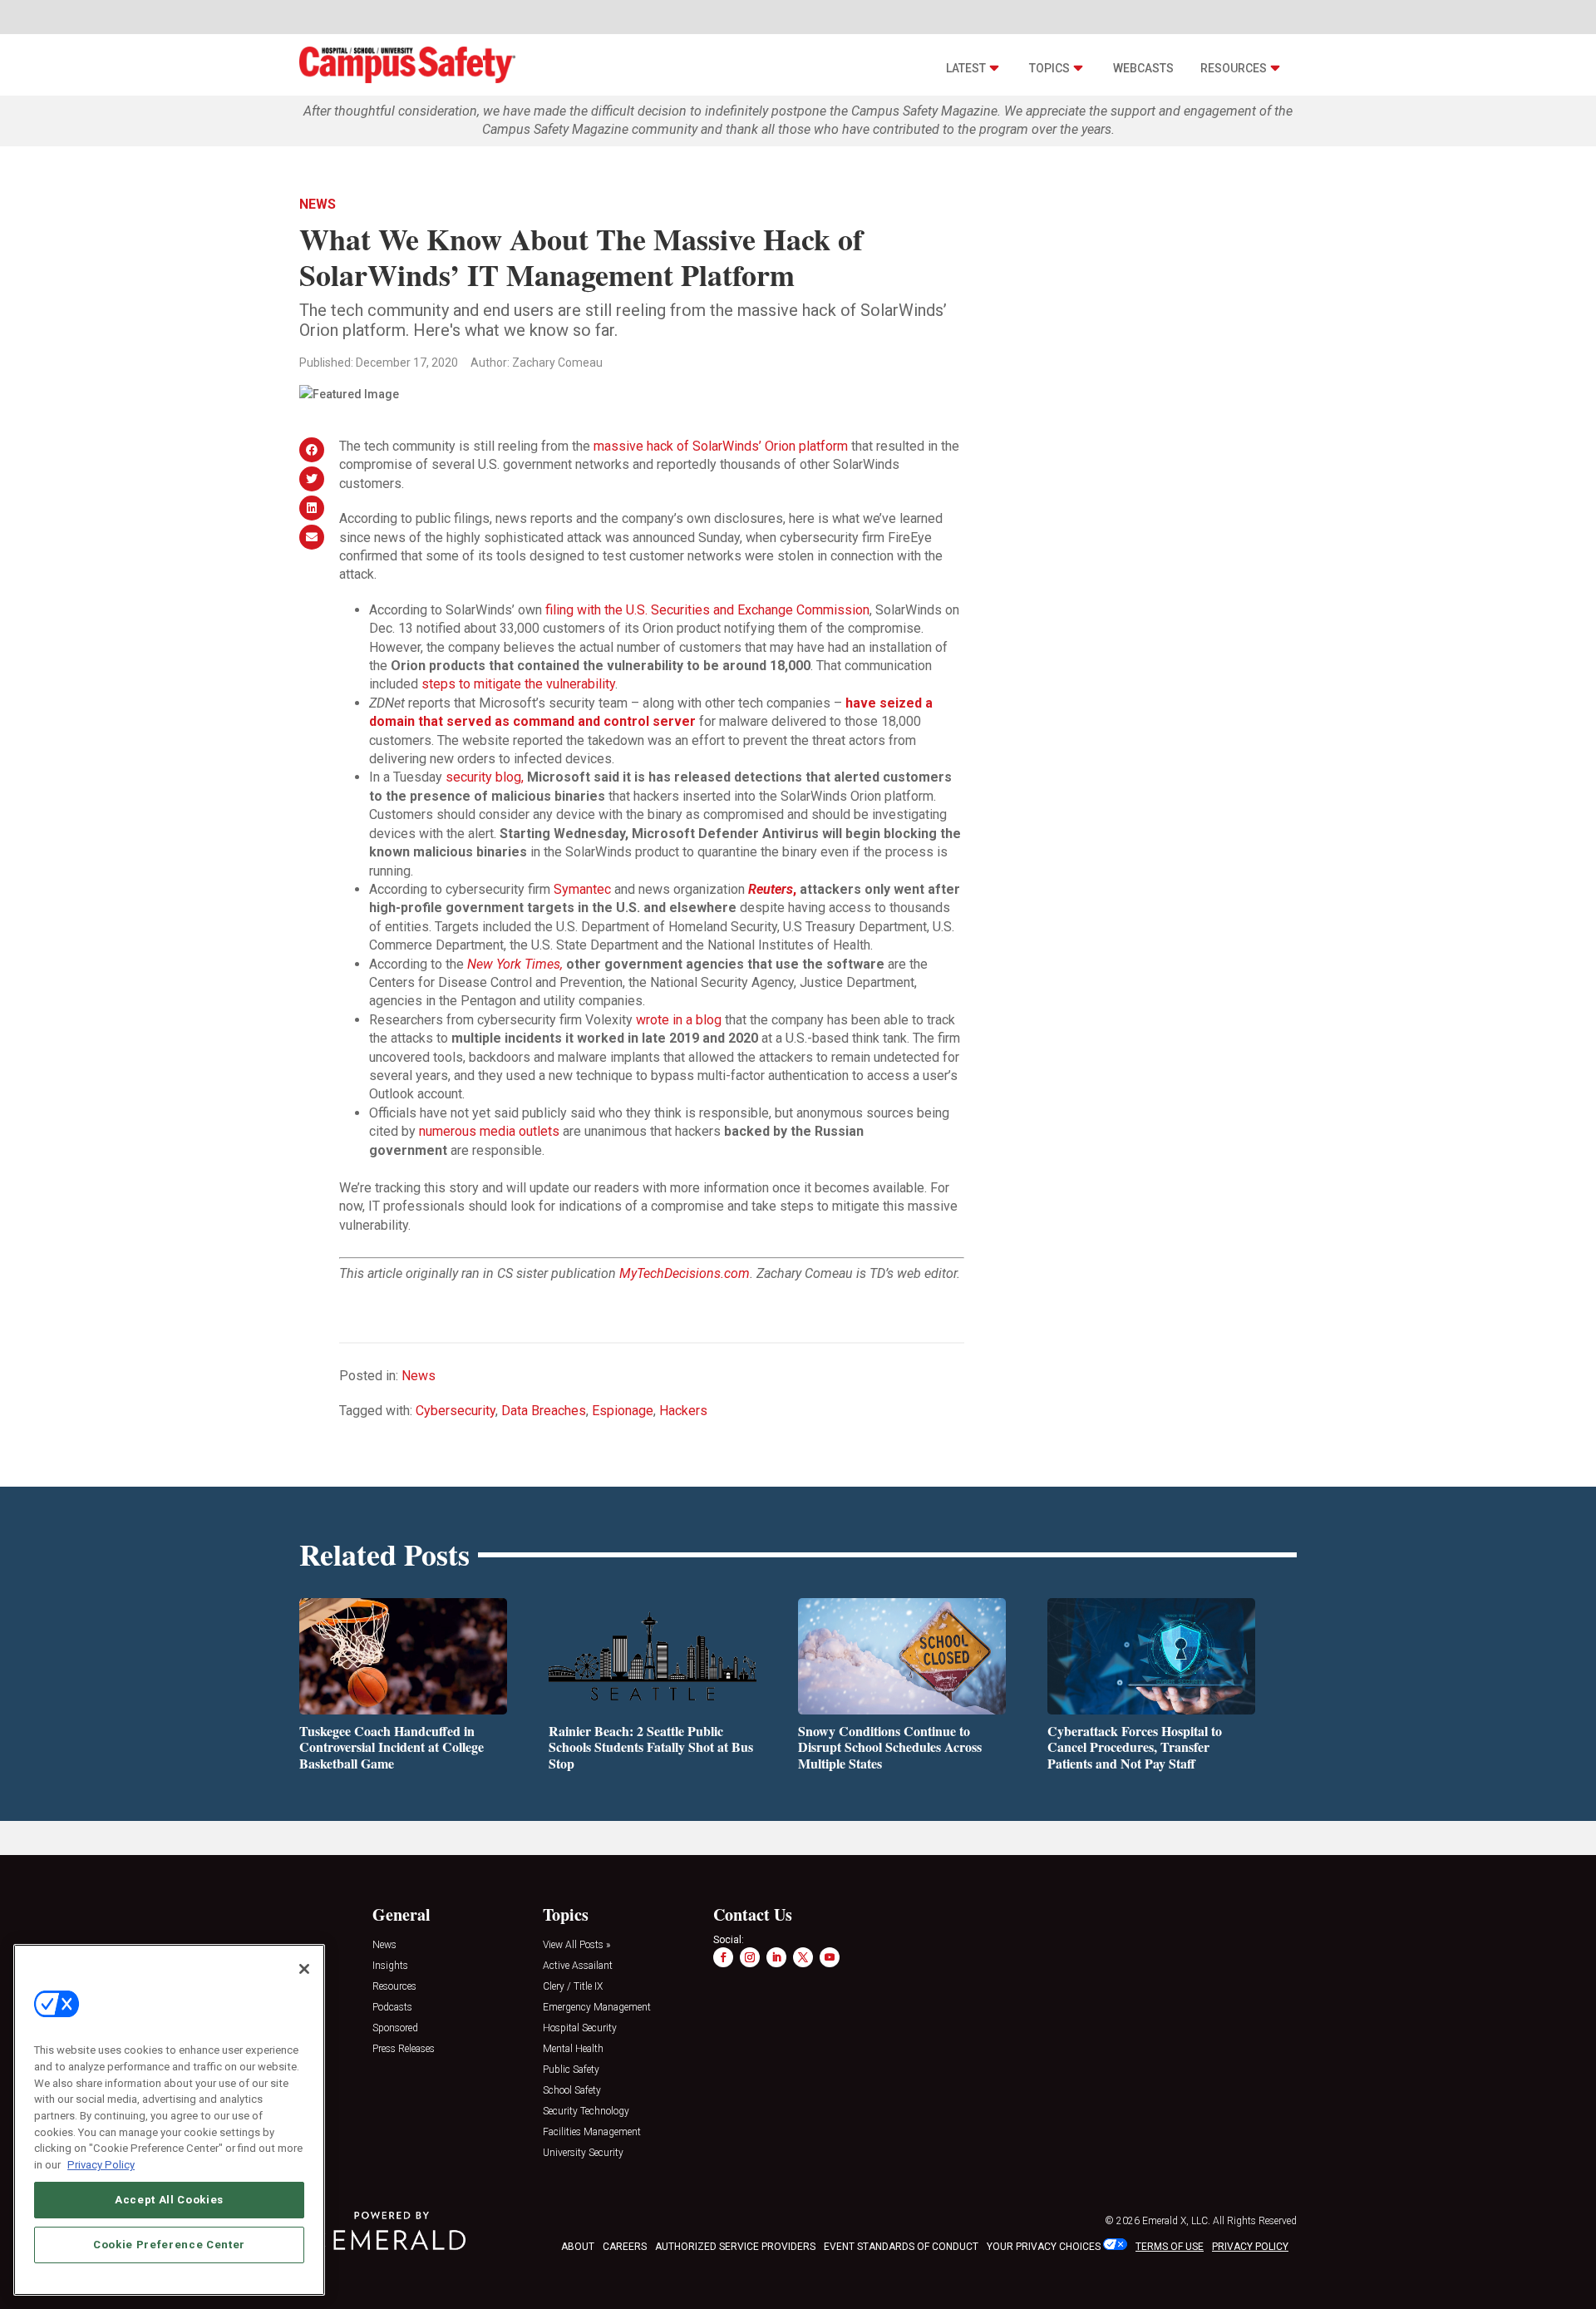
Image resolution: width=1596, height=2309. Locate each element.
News (318, 204)
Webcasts (1143, 68)
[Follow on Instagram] (750, 1957)
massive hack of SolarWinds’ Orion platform (721, 446)
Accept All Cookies (169, 2199)
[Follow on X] (803, 1957)
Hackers (683, 1411)
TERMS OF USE (1170, 2247)
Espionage (623, 1411)
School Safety (572, 2091)
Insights (390, 1966)
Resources (1234, 68)
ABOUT (578, 2247)
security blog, (485, 777)
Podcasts (392, 2008)
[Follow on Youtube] (830, 1957)
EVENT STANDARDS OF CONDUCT (901, 2247)
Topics (1049, 68)
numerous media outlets (489, 1131)
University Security (583, 2153)
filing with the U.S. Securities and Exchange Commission (707, 610)
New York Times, (515, 964)
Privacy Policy (101, 2164)
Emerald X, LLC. (1176, 2221)
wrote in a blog (679, 1020)
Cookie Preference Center (169, 2244)
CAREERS (625, 2247)
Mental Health (573, 2049)
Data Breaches (544, 1411)
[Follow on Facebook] (723, 1957)
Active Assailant (578, 1966)
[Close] (304, 1969)
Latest (966, 68)
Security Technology (586, 2112)
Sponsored (395, 2028)
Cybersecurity (456, 1411)
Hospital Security (580, 2028)
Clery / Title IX (573, 1987)
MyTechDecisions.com (685, 1273)
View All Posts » (576, 1945)
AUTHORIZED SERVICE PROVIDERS (735, 2247)
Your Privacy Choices (1044, 2247)
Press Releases (404, 2049)
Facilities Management (592, 2132)
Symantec (582, 889)
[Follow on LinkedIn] (776, 1957)
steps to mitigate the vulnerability (518, 684)
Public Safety (571, 2070)
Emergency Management (597, 2008)
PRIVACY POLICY (1250, 2247)
